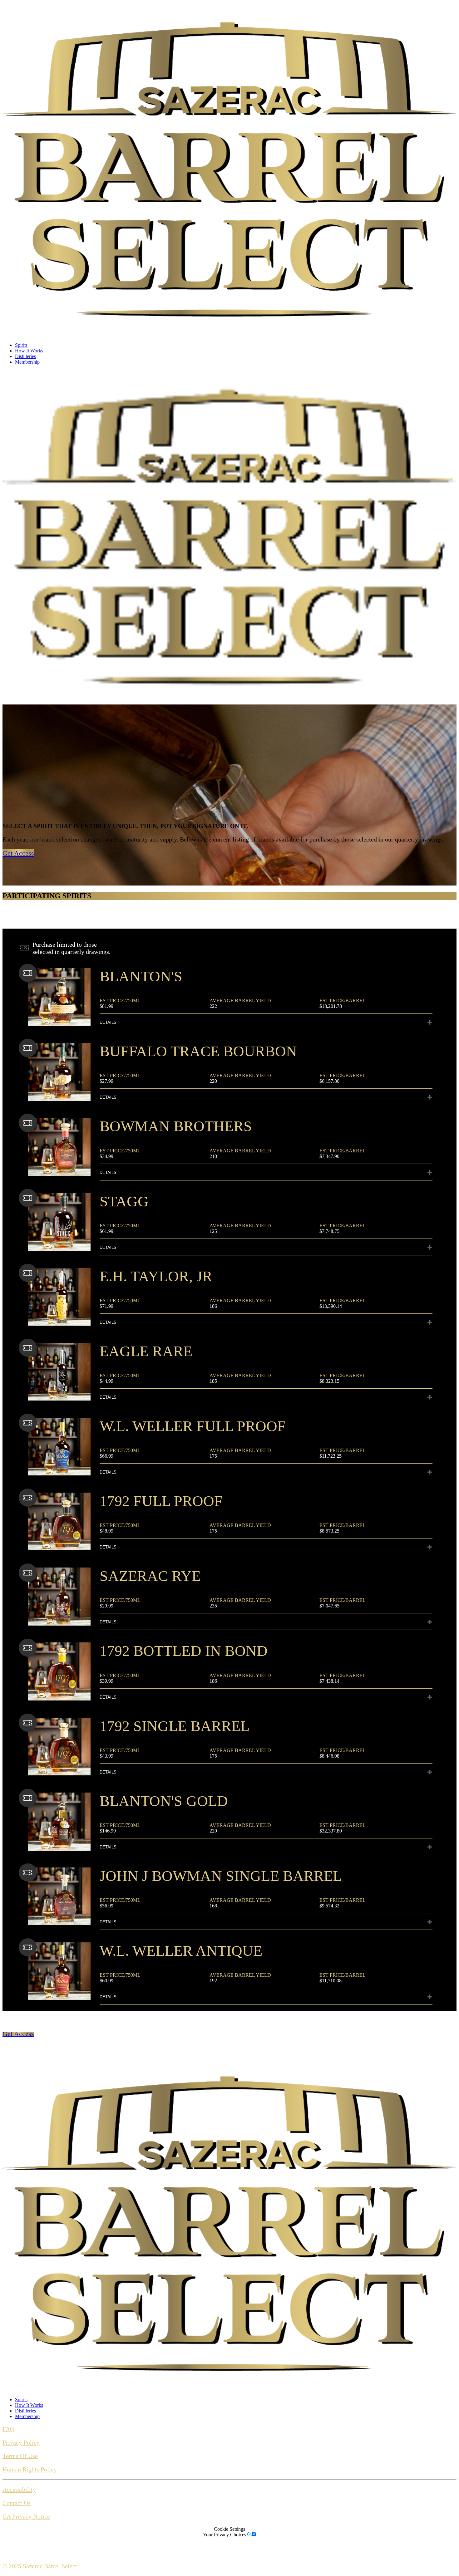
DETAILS (108, 1022)
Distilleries (25, 356)
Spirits (21, 345)
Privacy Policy (21, 2442)
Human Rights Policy (30, 2469)
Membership (27, 362)
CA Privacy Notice (26, 2516)
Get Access (18, 853)
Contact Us (17, 2503)
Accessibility (19, 2490)
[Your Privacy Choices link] (252, 2535)
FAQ (8, 2429)
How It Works (29, 351)
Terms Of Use (20, 2456)
